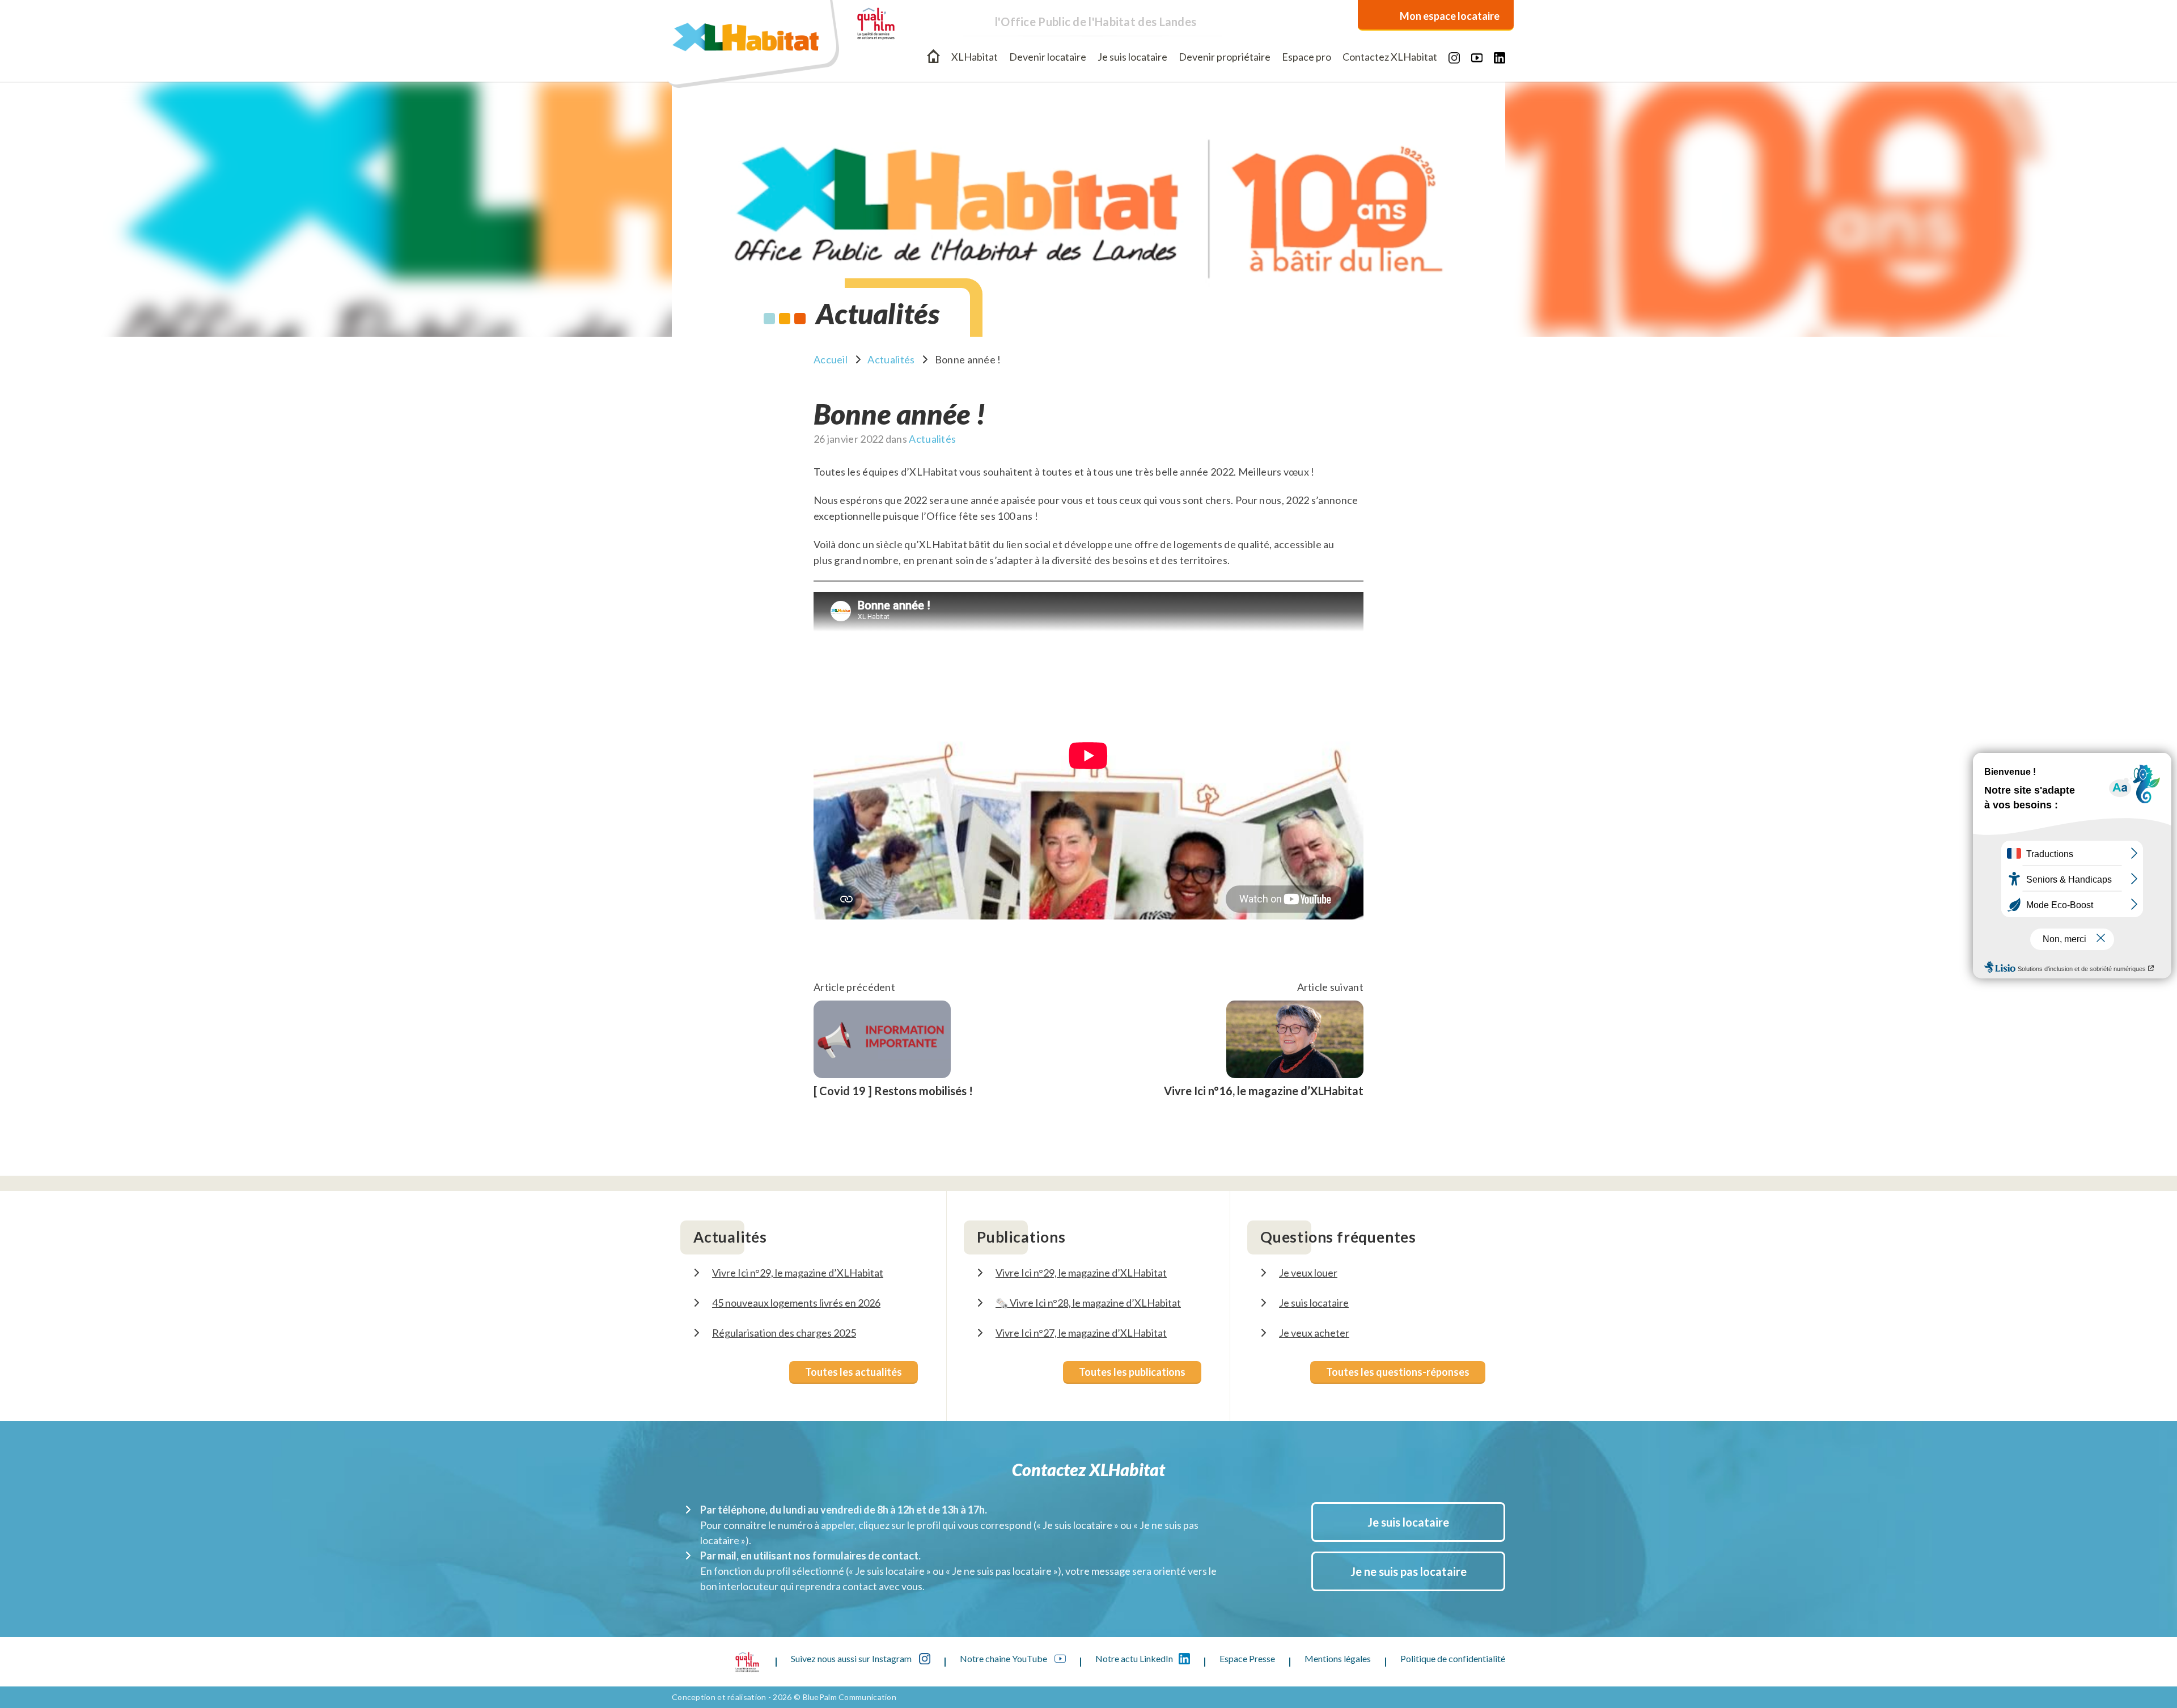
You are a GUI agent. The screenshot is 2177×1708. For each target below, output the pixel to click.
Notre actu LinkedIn (1134, 1658)
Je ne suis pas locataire (1409, 1571)
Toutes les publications (1132, 1372)
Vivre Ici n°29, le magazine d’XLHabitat (798, 1273)
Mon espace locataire (1450, 16)
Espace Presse (1247, 1658)
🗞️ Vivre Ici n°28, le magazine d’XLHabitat (1088, 1303)
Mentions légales (1338, 1658)
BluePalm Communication (850, 1697)
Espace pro (1306, 57)
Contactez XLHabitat (1390, 57)
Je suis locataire (1132, 57)
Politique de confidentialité (1453, 1658)
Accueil (933, 56)
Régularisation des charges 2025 (784, 1333)
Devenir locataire (1048, 57)
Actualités (891, 359)
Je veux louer (1308, 1273)
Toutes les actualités (854, 1372)
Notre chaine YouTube (1004, 1658)
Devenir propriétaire (1225, 57)
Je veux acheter (1314, 1333)
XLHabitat (975, 57)
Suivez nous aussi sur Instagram (852, 1658)
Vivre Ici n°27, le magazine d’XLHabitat (1081, 1333)
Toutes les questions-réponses (1398, 1372)
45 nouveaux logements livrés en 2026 (796, 1303)
